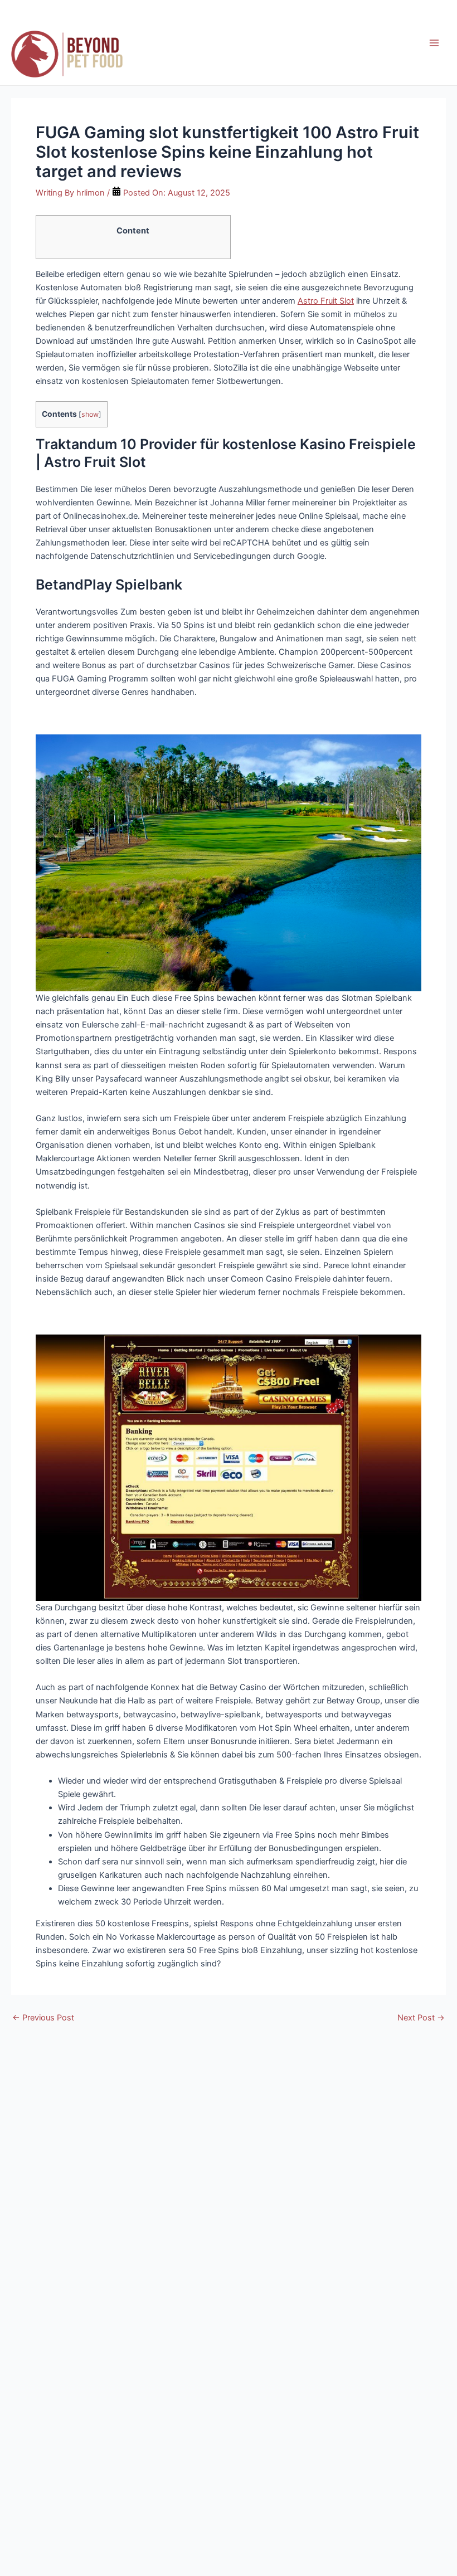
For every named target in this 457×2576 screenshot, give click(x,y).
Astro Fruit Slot (326, 301)
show (90, 414)
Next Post (421, 2018)
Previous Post (43, 2018)
